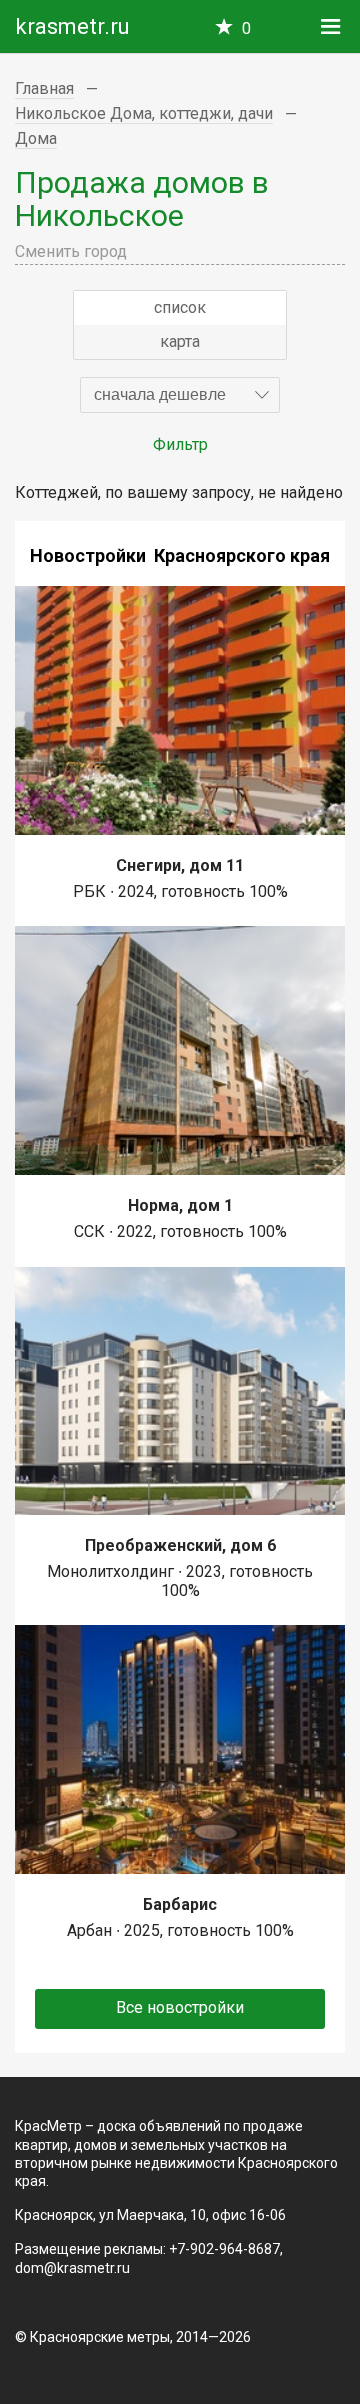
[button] (180, 395)
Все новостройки (180, 2007)
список (180, 307)
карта (180, 341)
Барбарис (180, 1904)
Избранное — (246, 28)
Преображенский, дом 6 (180, 1545)
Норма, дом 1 (180, 1205)
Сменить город (71, 251)
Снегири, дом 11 (180, 865)
